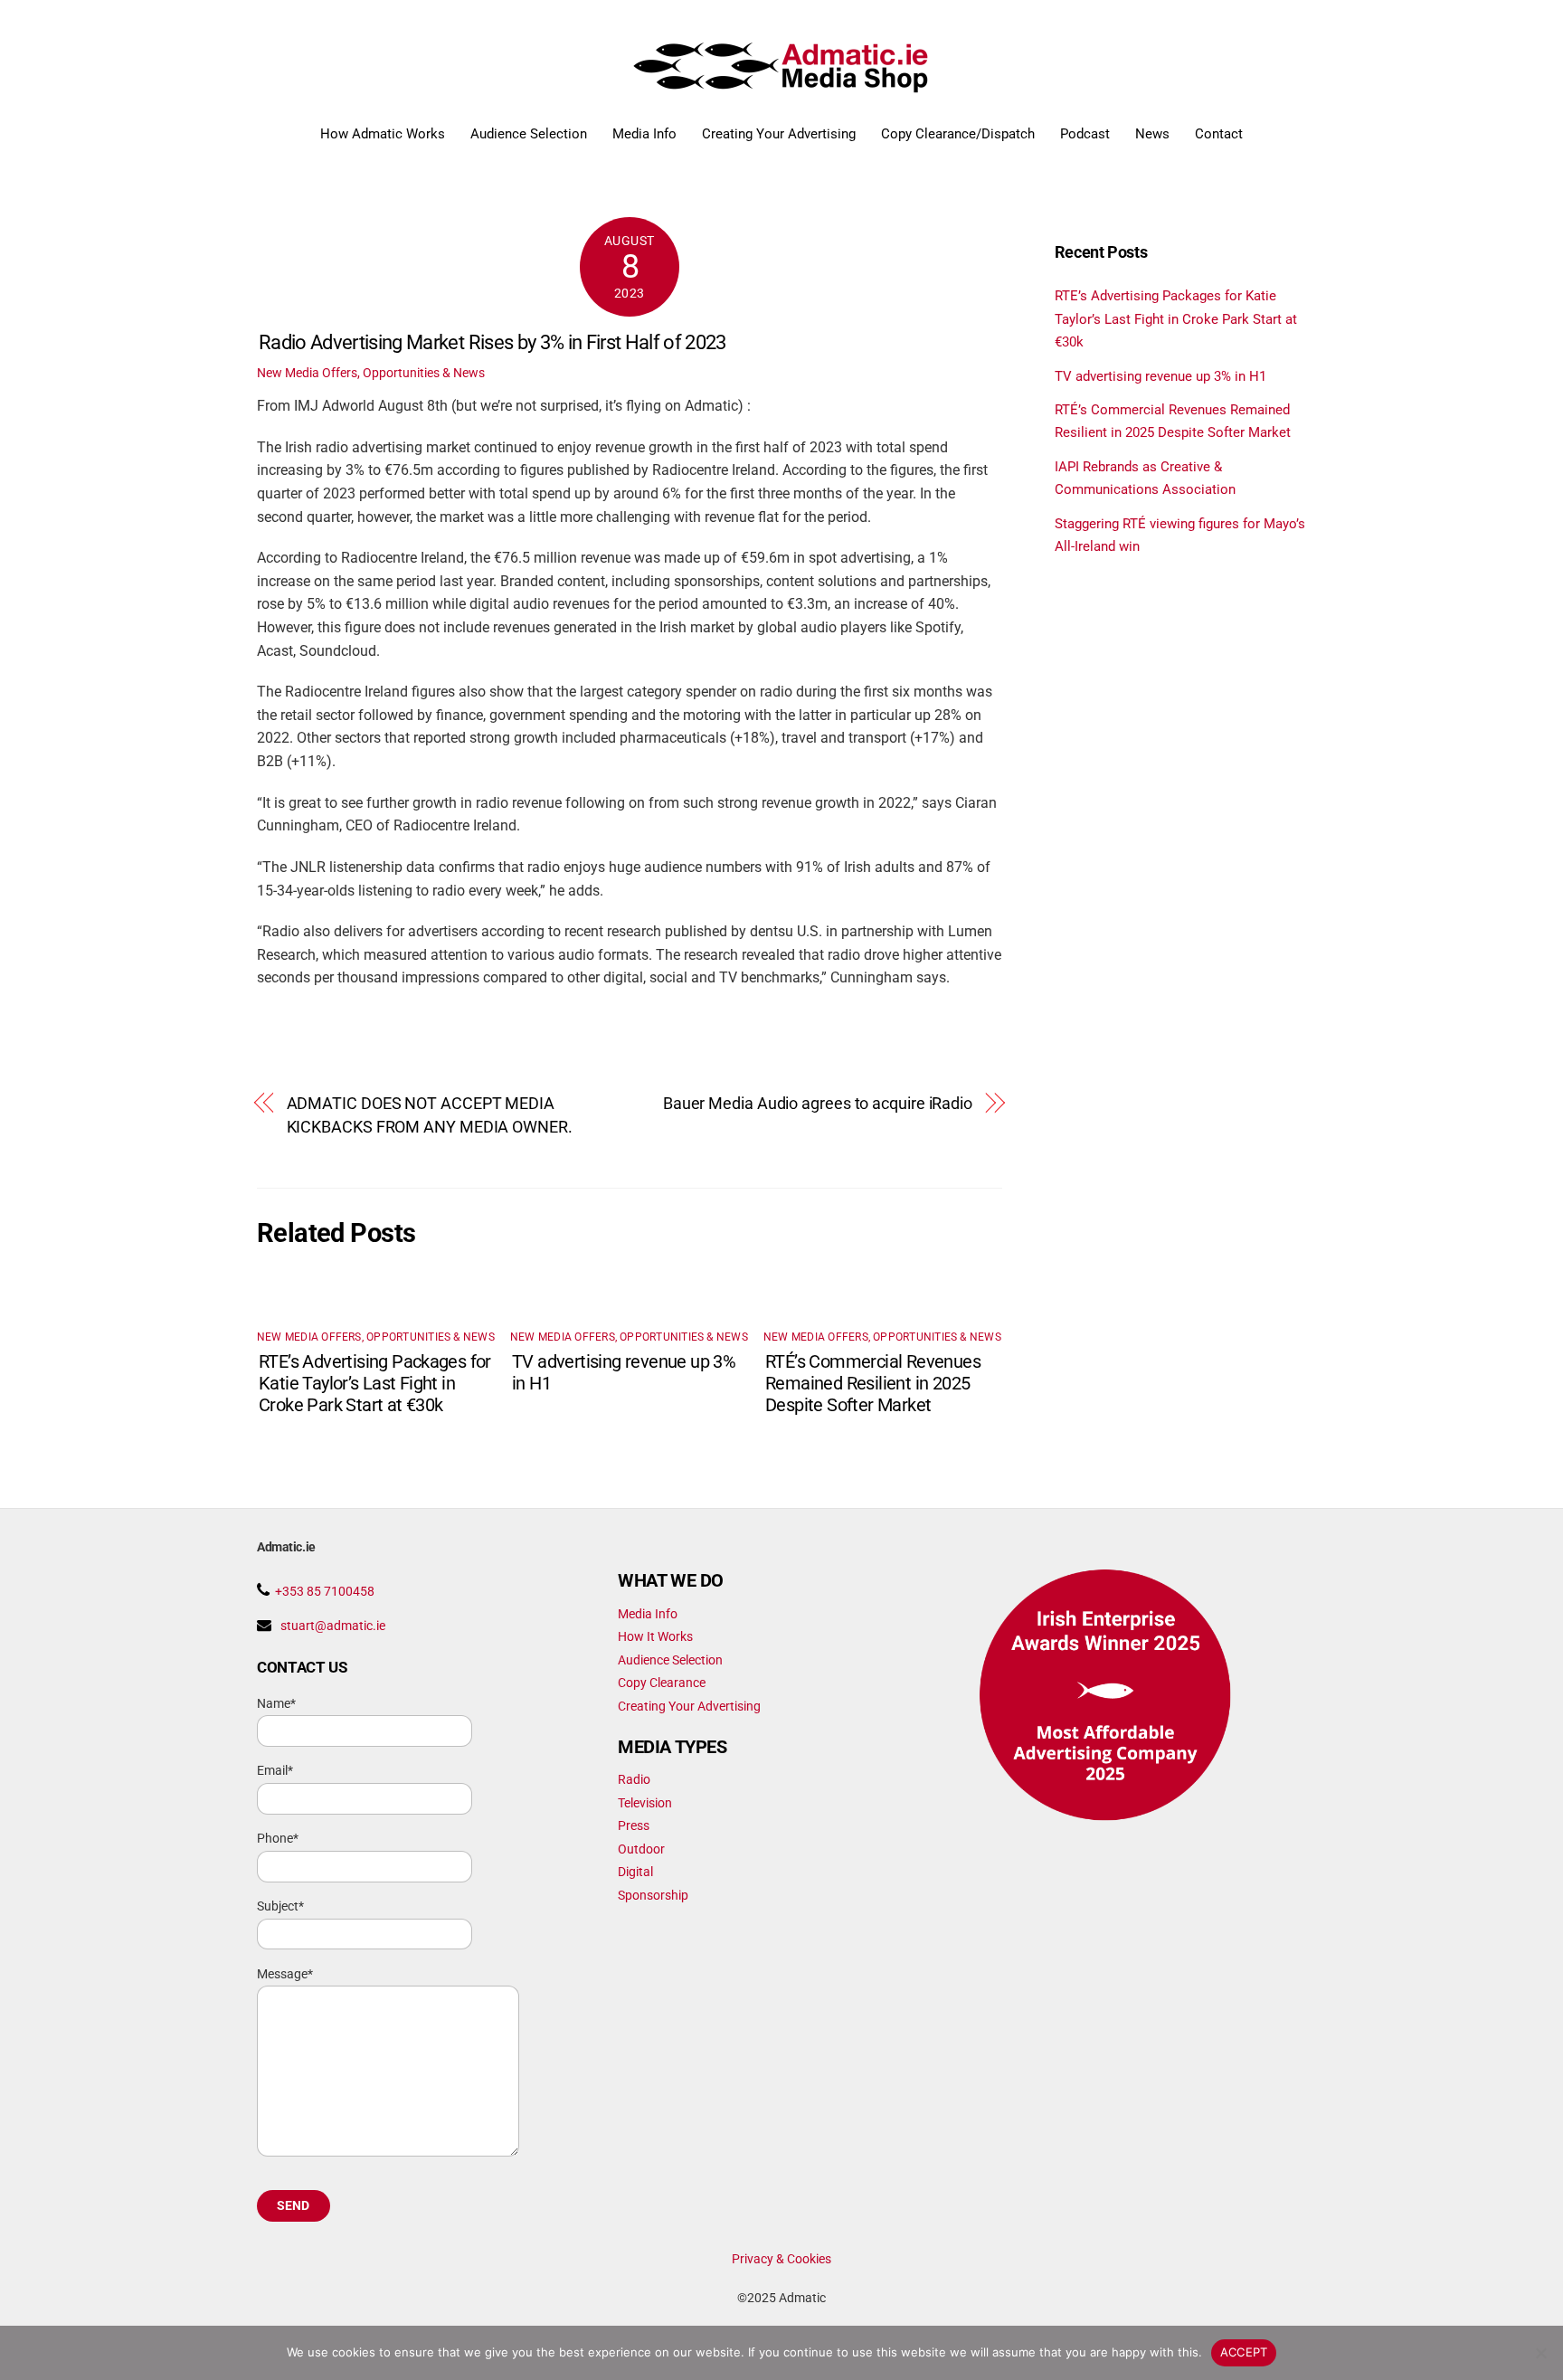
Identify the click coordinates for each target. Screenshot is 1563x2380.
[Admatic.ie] (782, 86)
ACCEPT (1244, 2352)
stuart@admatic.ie (333, 1626)
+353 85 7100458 (325, 1591)
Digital (635, 1872)
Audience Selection (529, 134)
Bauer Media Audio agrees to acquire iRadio (818, 1103)
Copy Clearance (662, 1683)
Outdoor (641, 1849)
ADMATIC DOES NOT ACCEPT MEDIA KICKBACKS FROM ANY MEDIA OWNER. (430, 1115)
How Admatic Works (383, 134)
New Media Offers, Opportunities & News (371, 373)
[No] (1540, 2353)
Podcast (1085, 134)
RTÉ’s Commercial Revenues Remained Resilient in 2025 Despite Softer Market (873, 1383)
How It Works (655, 1636)
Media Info (644, 134)
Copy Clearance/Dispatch (958, 134)
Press (634, 1825)
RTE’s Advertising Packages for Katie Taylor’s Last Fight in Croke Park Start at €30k (375, 1383)
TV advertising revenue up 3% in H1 (1160, 376)
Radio (634, 1779)
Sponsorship (653, 1895)
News (1152, 134)
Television (645, 1803)
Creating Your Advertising (779, 134)
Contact (1219, 134)
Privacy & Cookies (781, 2259)
